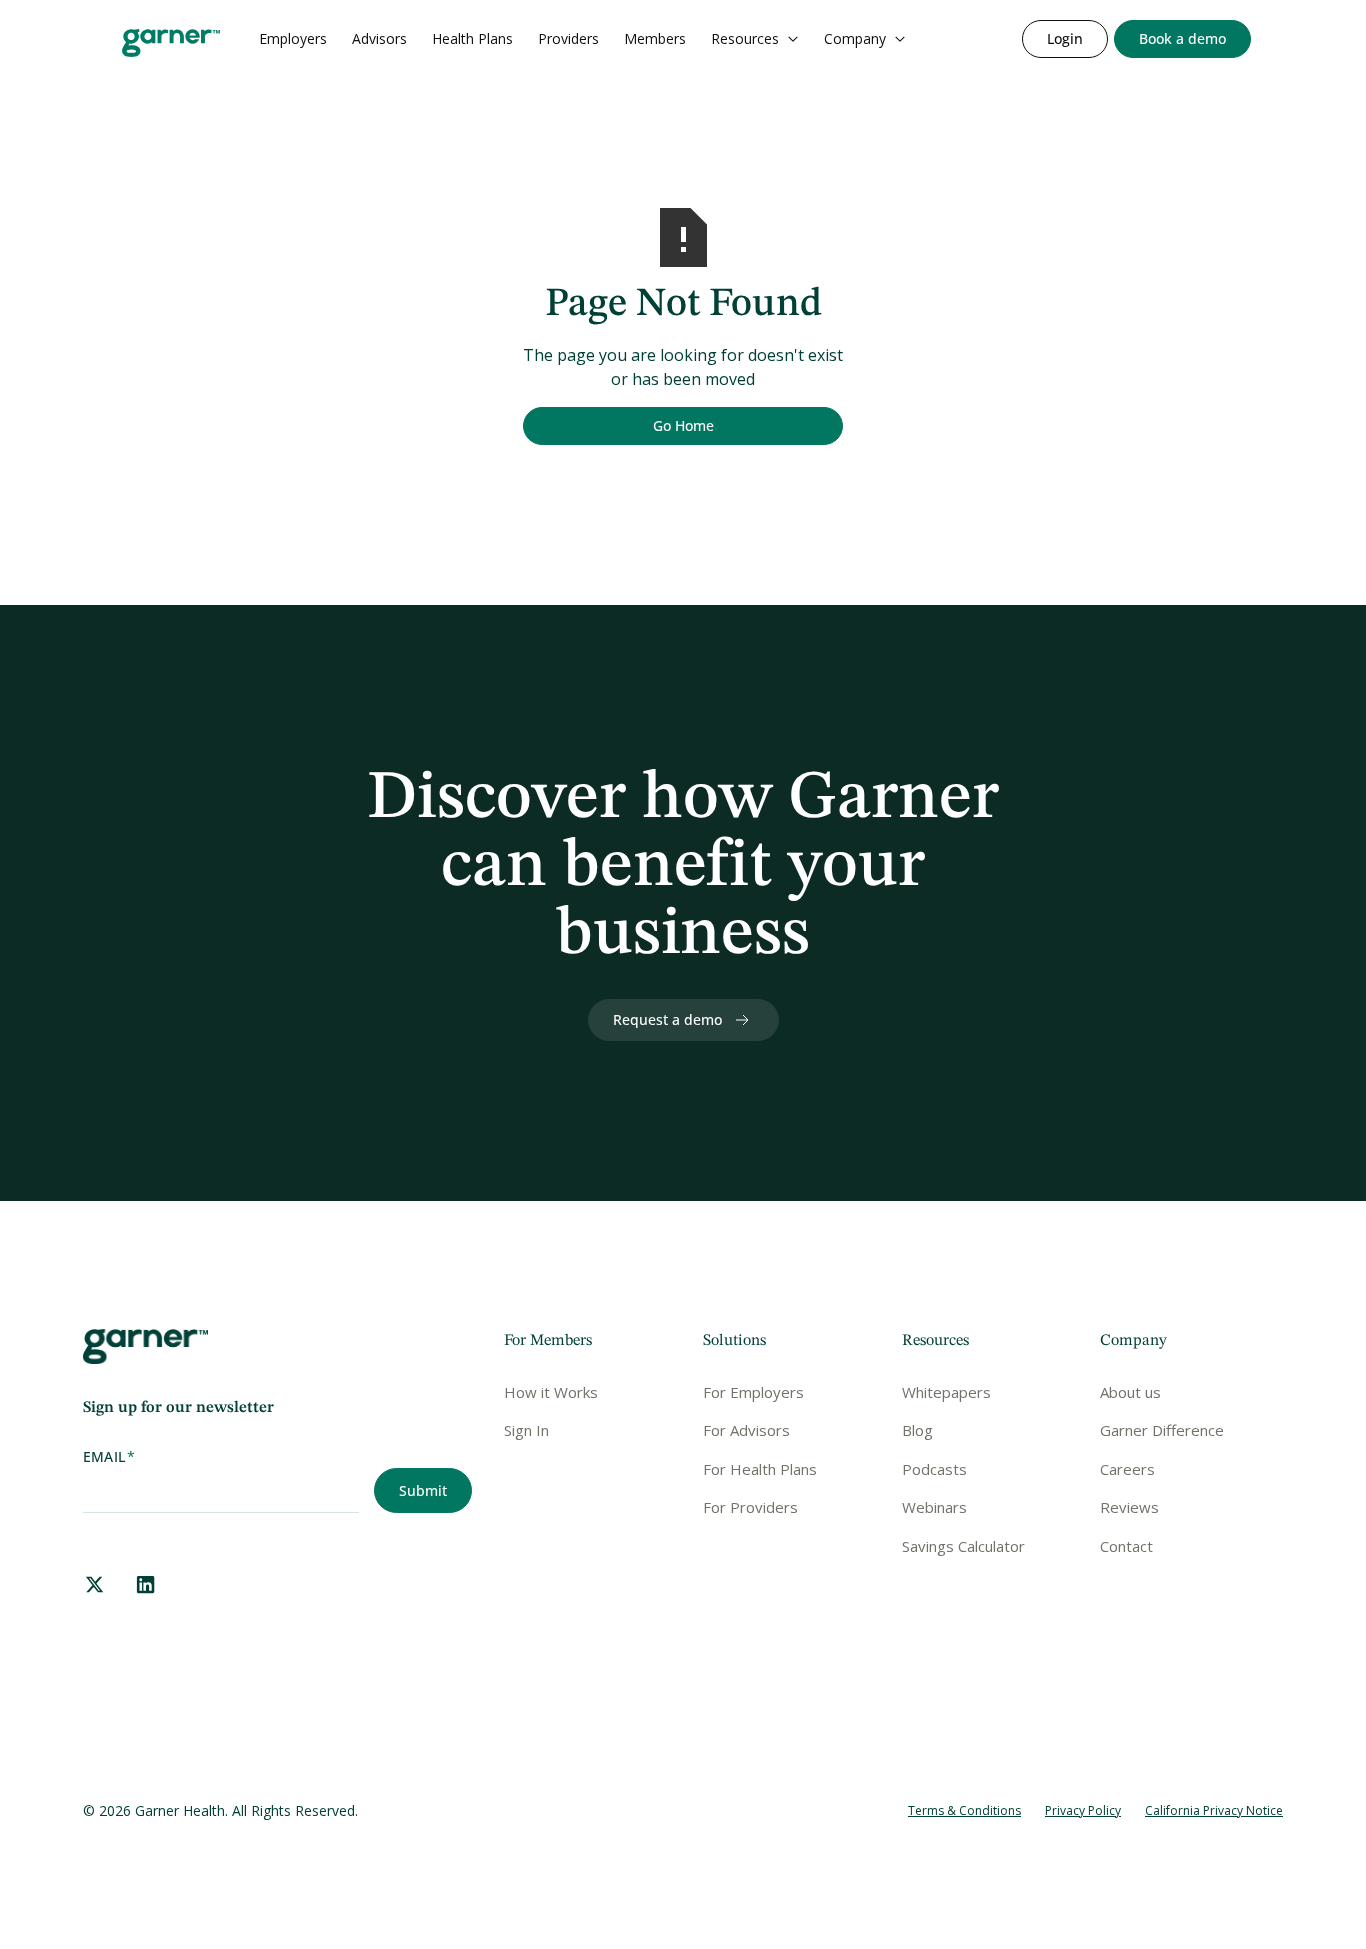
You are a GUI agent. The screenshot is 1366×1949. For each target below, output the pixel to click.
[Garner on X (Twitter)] (94, 1584)
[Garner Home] (171, 43)
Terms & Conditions (964, 1810)
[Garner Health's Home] (145, 1347)
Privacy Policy (1083, 1810)
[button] (755, 39)
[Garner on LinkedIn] (145, 1584)
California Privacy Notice (1214, 1810)
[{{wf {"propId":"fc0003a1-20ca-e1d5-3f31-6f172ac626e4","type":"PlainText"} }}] (1182, 39)
